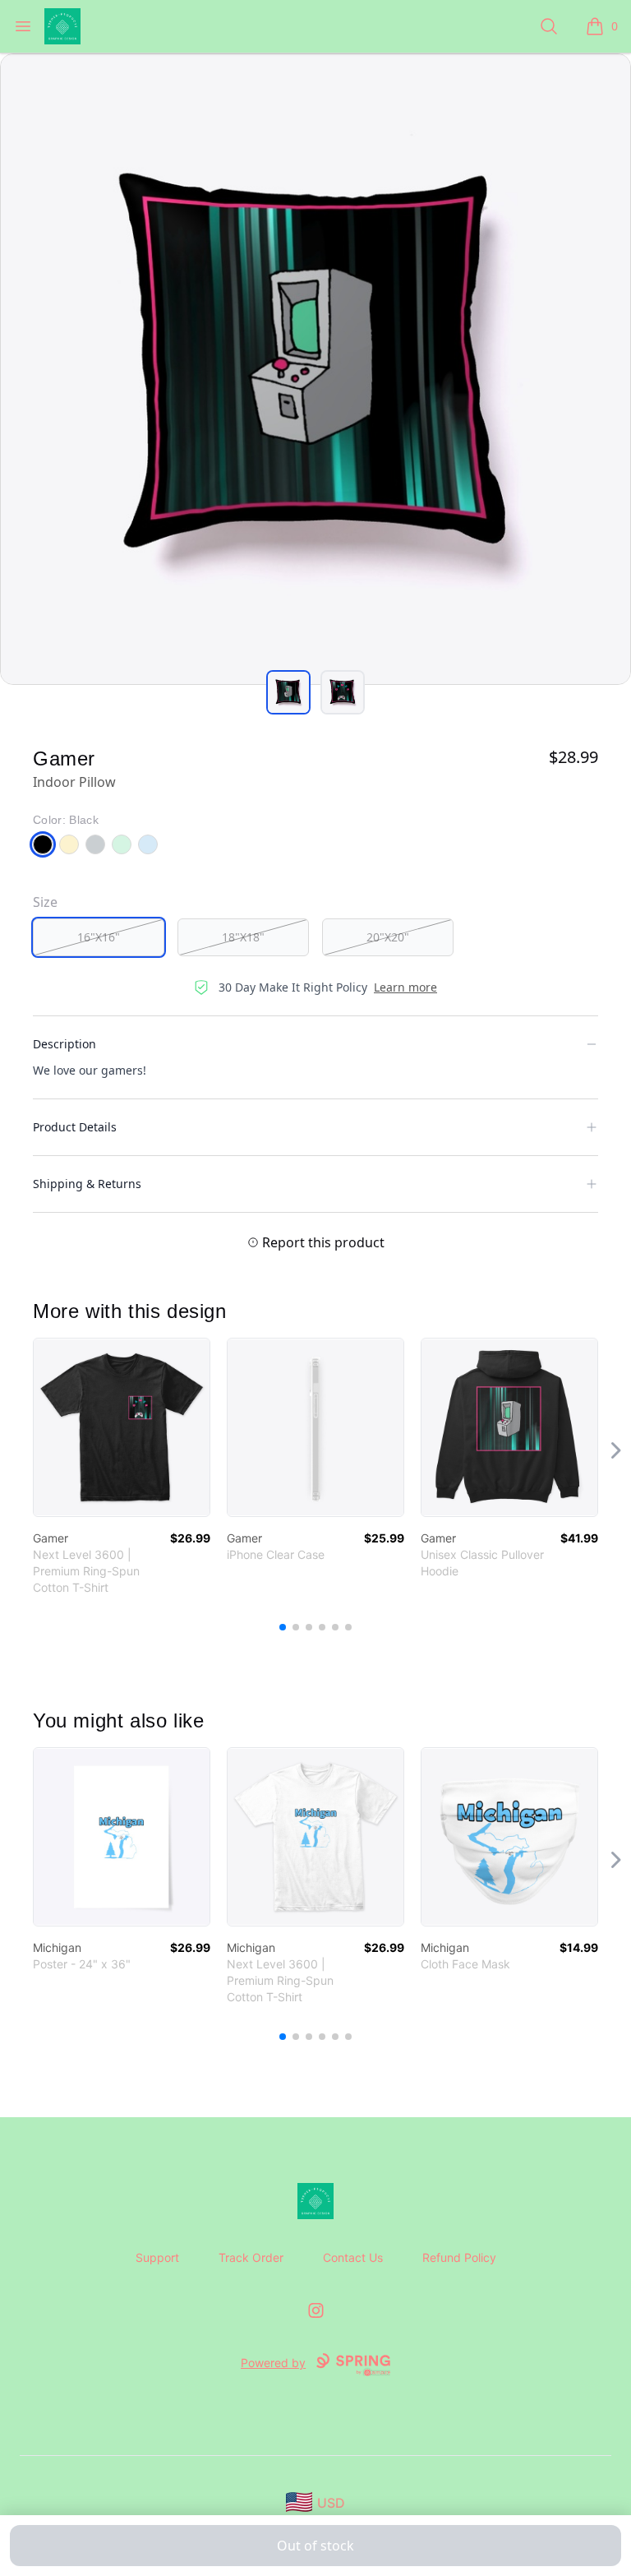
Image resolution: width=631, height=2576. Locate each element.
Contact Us (353, 2257)
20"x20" (388, 937)
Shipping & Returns (87, 1184)
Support (157, 2257)
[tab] (288, 692)
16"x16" (99, 937)
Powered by (273, 2363)
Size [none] (45, 902)
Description (64, 1044)
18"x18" (243, 937)
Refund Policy (459, 2257)
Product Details (75, 1127)
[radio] (99, 937)
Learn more (405, 987)
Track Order (251, 2257)
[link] (122, 1427)
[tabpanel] (315, 369)
